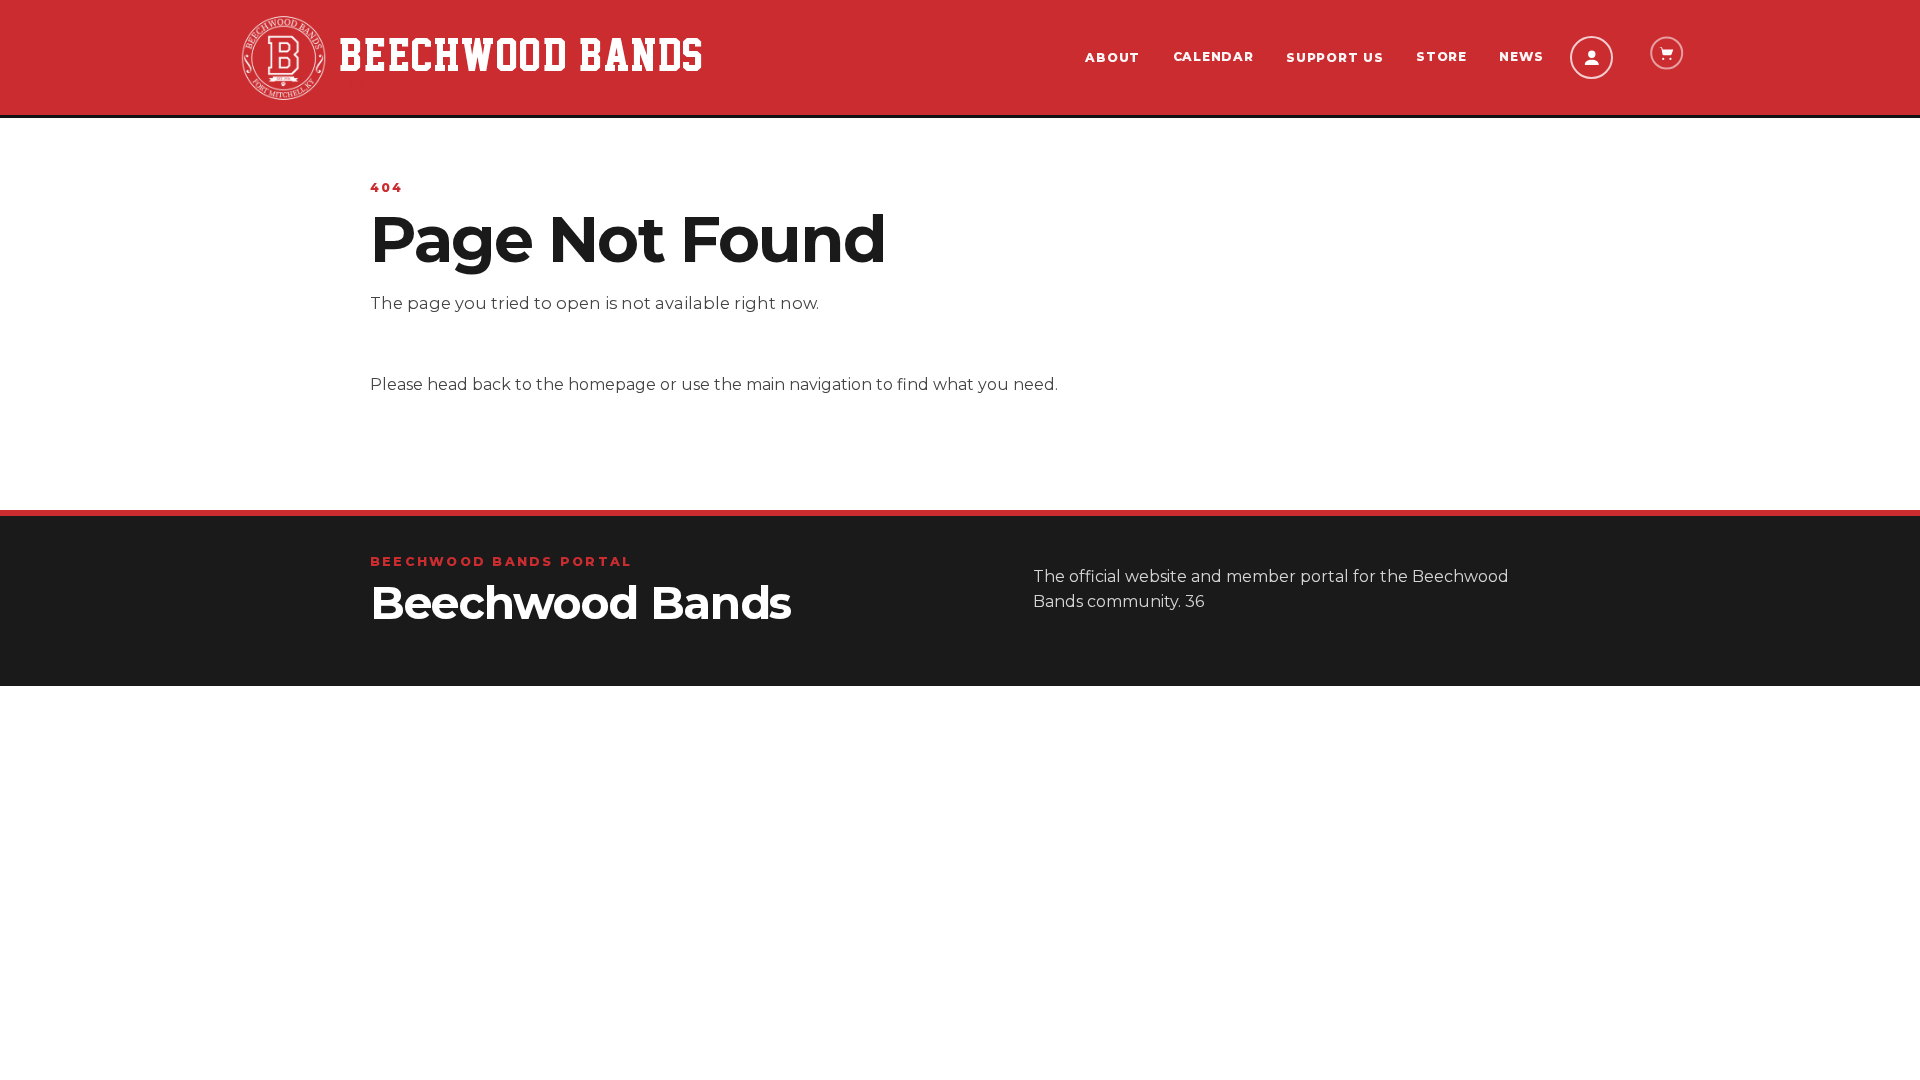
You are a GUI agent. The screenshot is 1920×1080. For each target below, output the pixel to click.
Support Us (1334, 57)
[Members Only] (1591, 57)
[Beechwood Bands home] (283, 58)
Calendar (1213, 56)
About (1112, 57)
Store (1441, 56)
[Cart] (1666, 53)
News (1521, 56)
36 (1194, 601)
